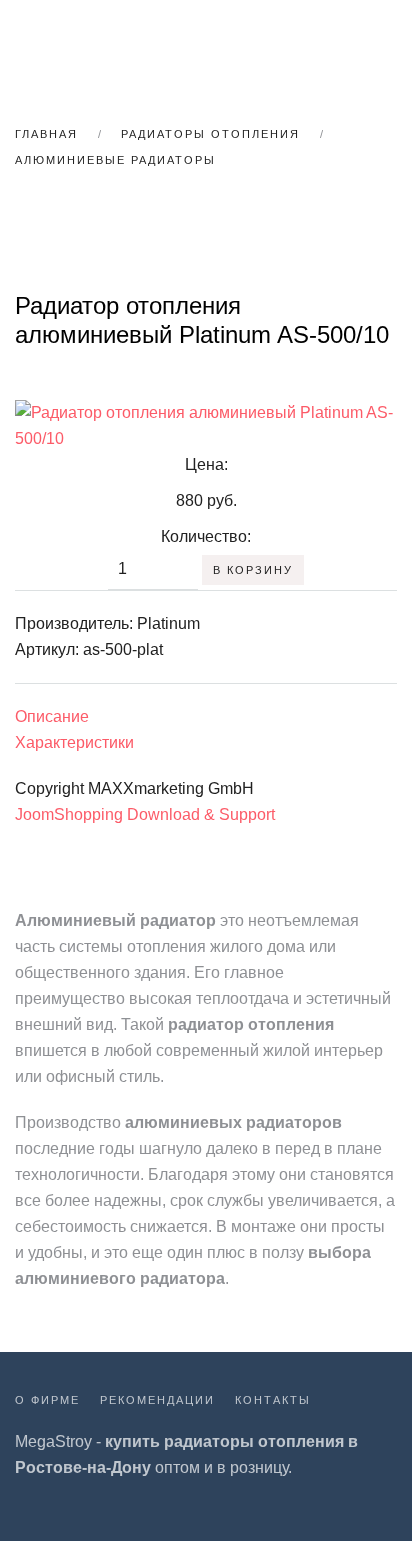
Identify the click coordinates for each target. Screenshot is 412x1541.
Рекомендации (157, 1400)
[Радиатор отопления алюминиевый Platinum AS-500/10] (206, 424)
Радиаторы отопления (210, 134)
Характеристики (74, 742)
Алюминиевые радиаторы (115, 160)
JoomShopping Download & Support (145, 814)
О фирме (47, 1400)
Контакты (273, 1400)
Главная (46, 134)
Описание (52, 716)
